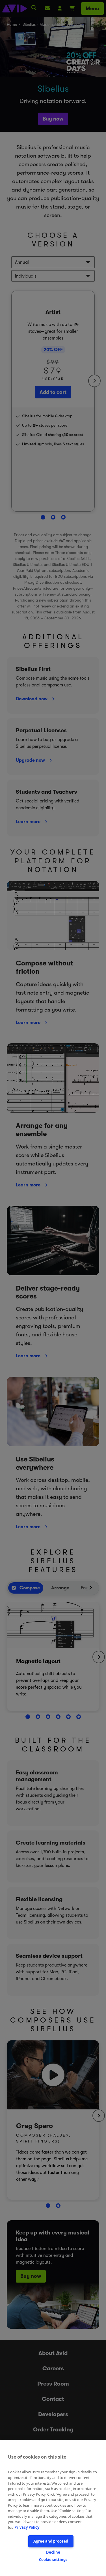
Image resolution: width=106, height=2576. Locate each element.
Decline (53, 2552)
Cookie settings (53, 2560)
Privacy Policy (27, 2527)
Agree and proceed (51, 2541)
